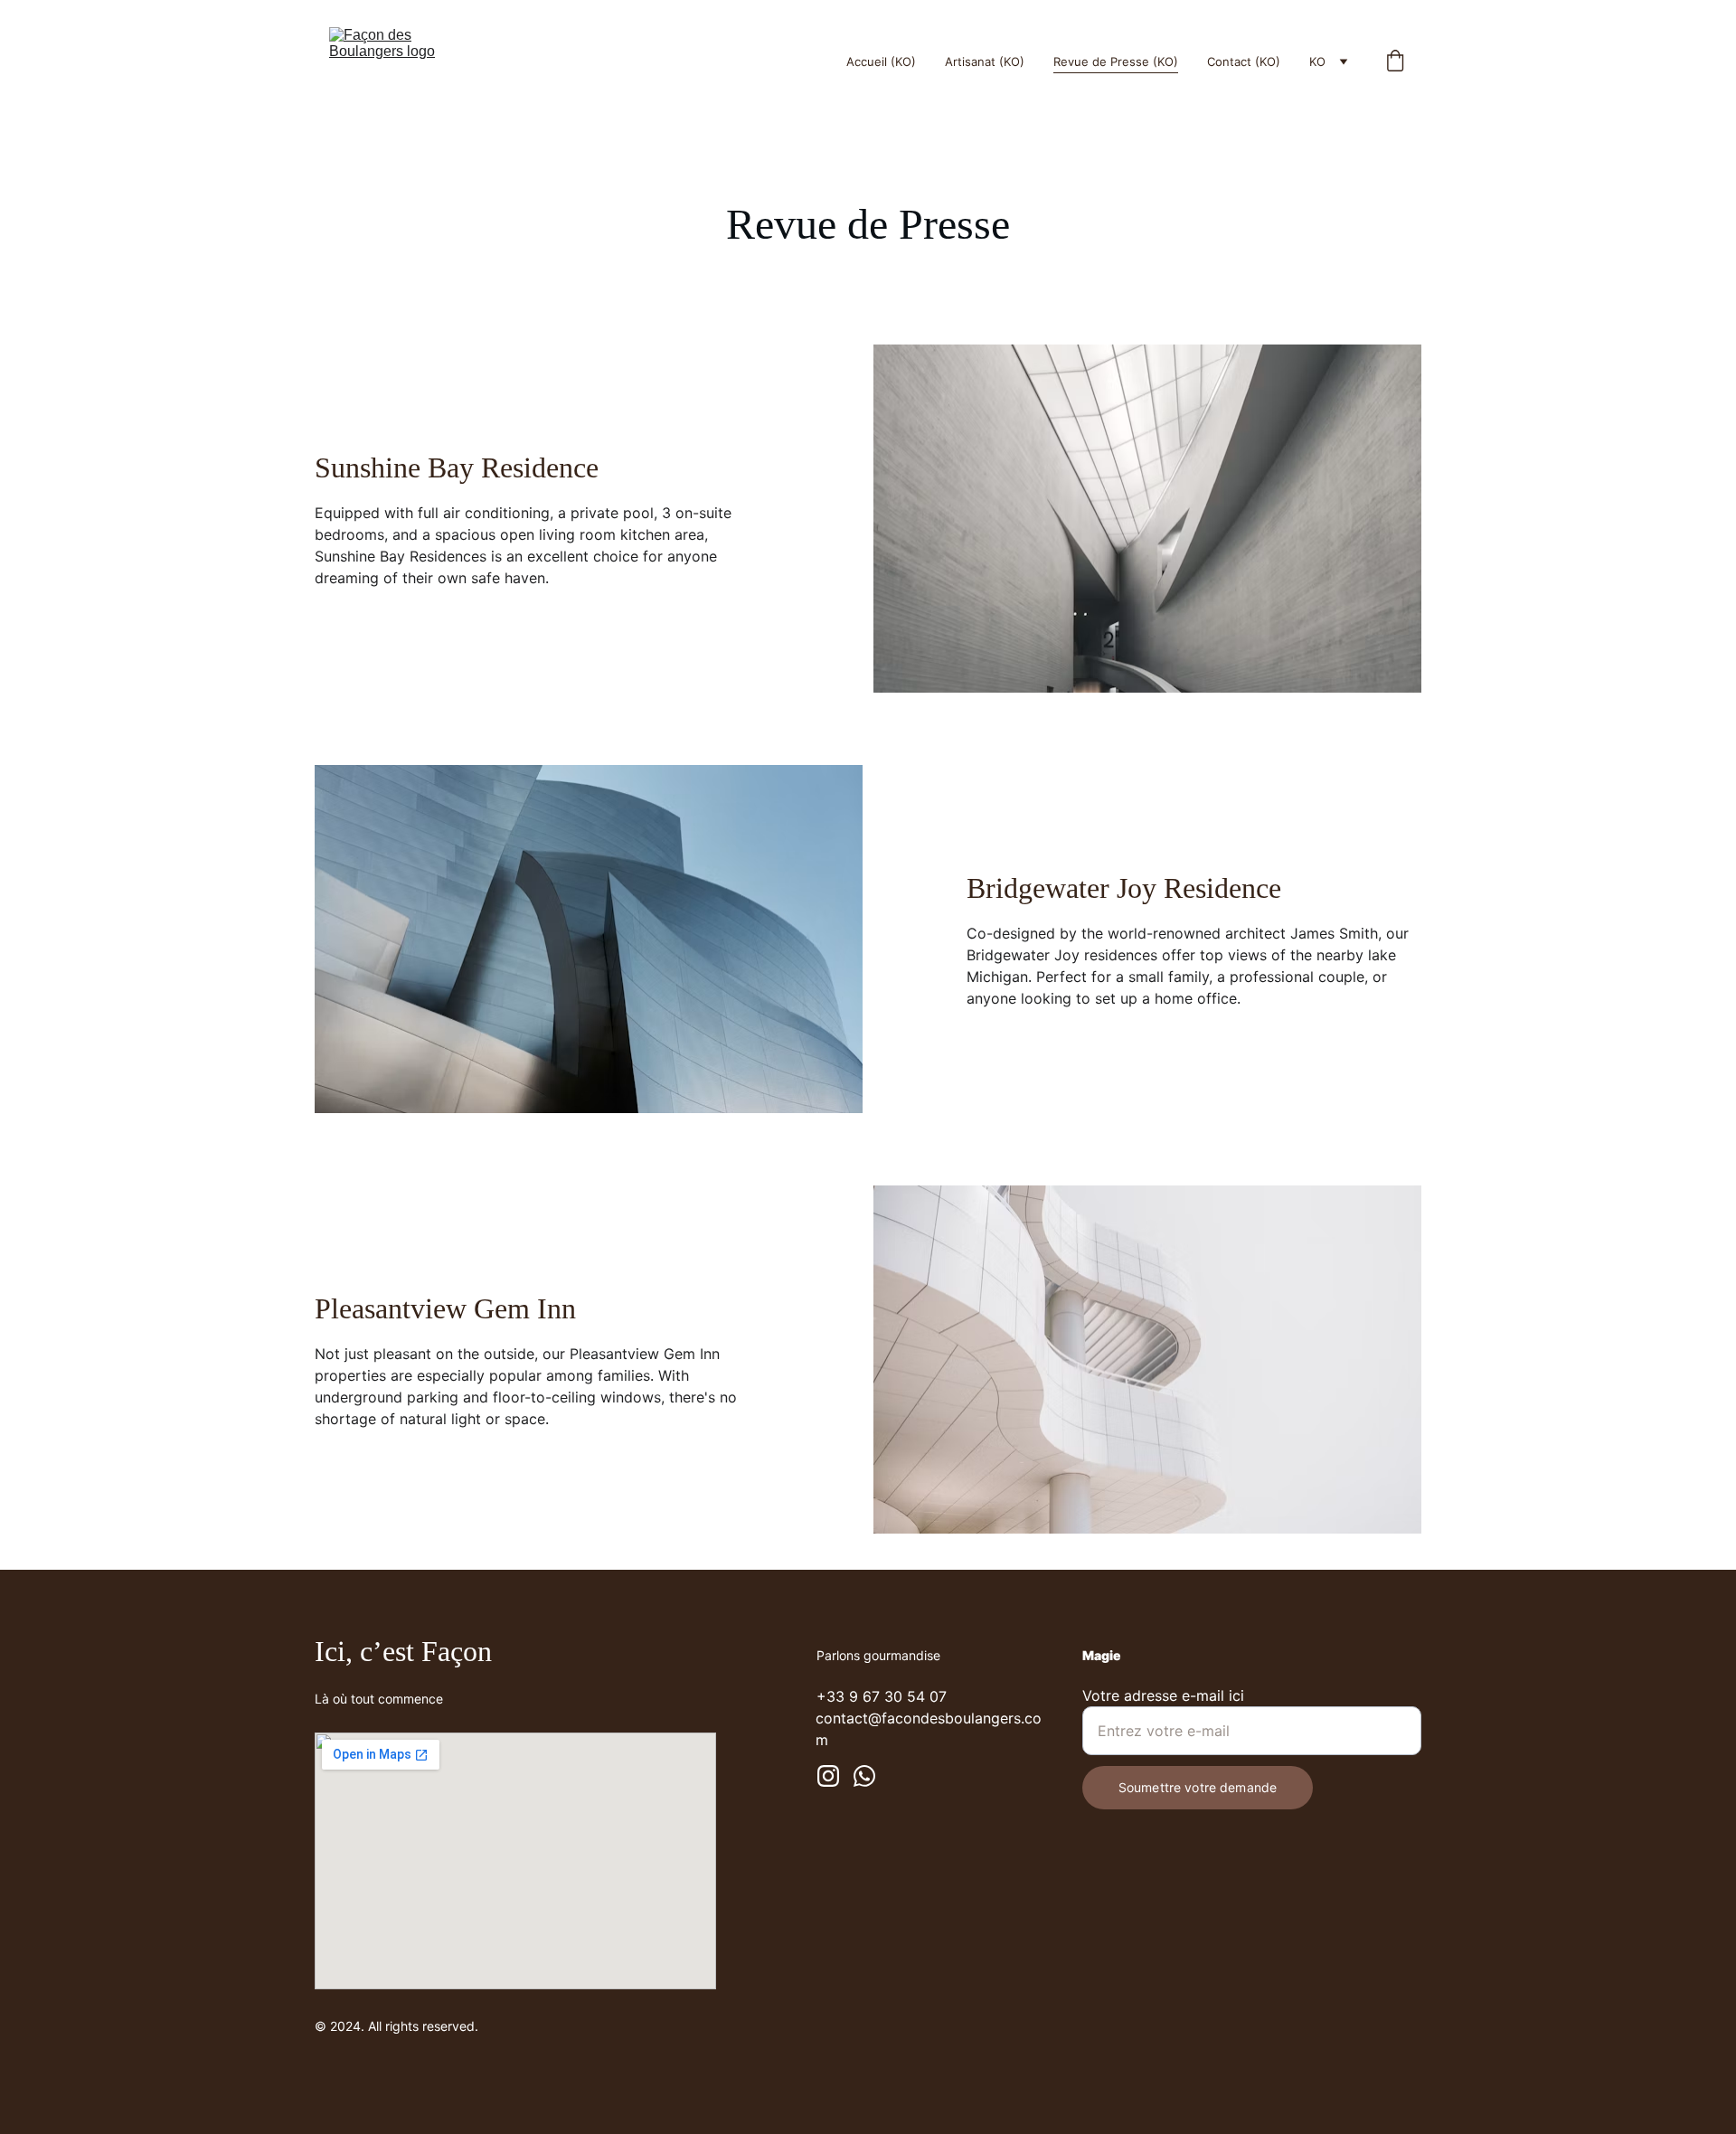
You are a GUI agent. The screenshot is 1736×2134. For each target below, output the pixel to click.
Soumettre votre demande (1198, 1787)
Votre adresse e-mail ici (1163, 1695)
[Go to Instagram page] (828, 1776)
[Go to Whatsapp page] (864, 1776)
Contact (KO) (1244, 61)
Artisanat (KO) (985, 61)
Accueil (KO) (881, 61)
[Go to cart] (1395, 62)
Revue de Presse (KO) (1116, 61)
